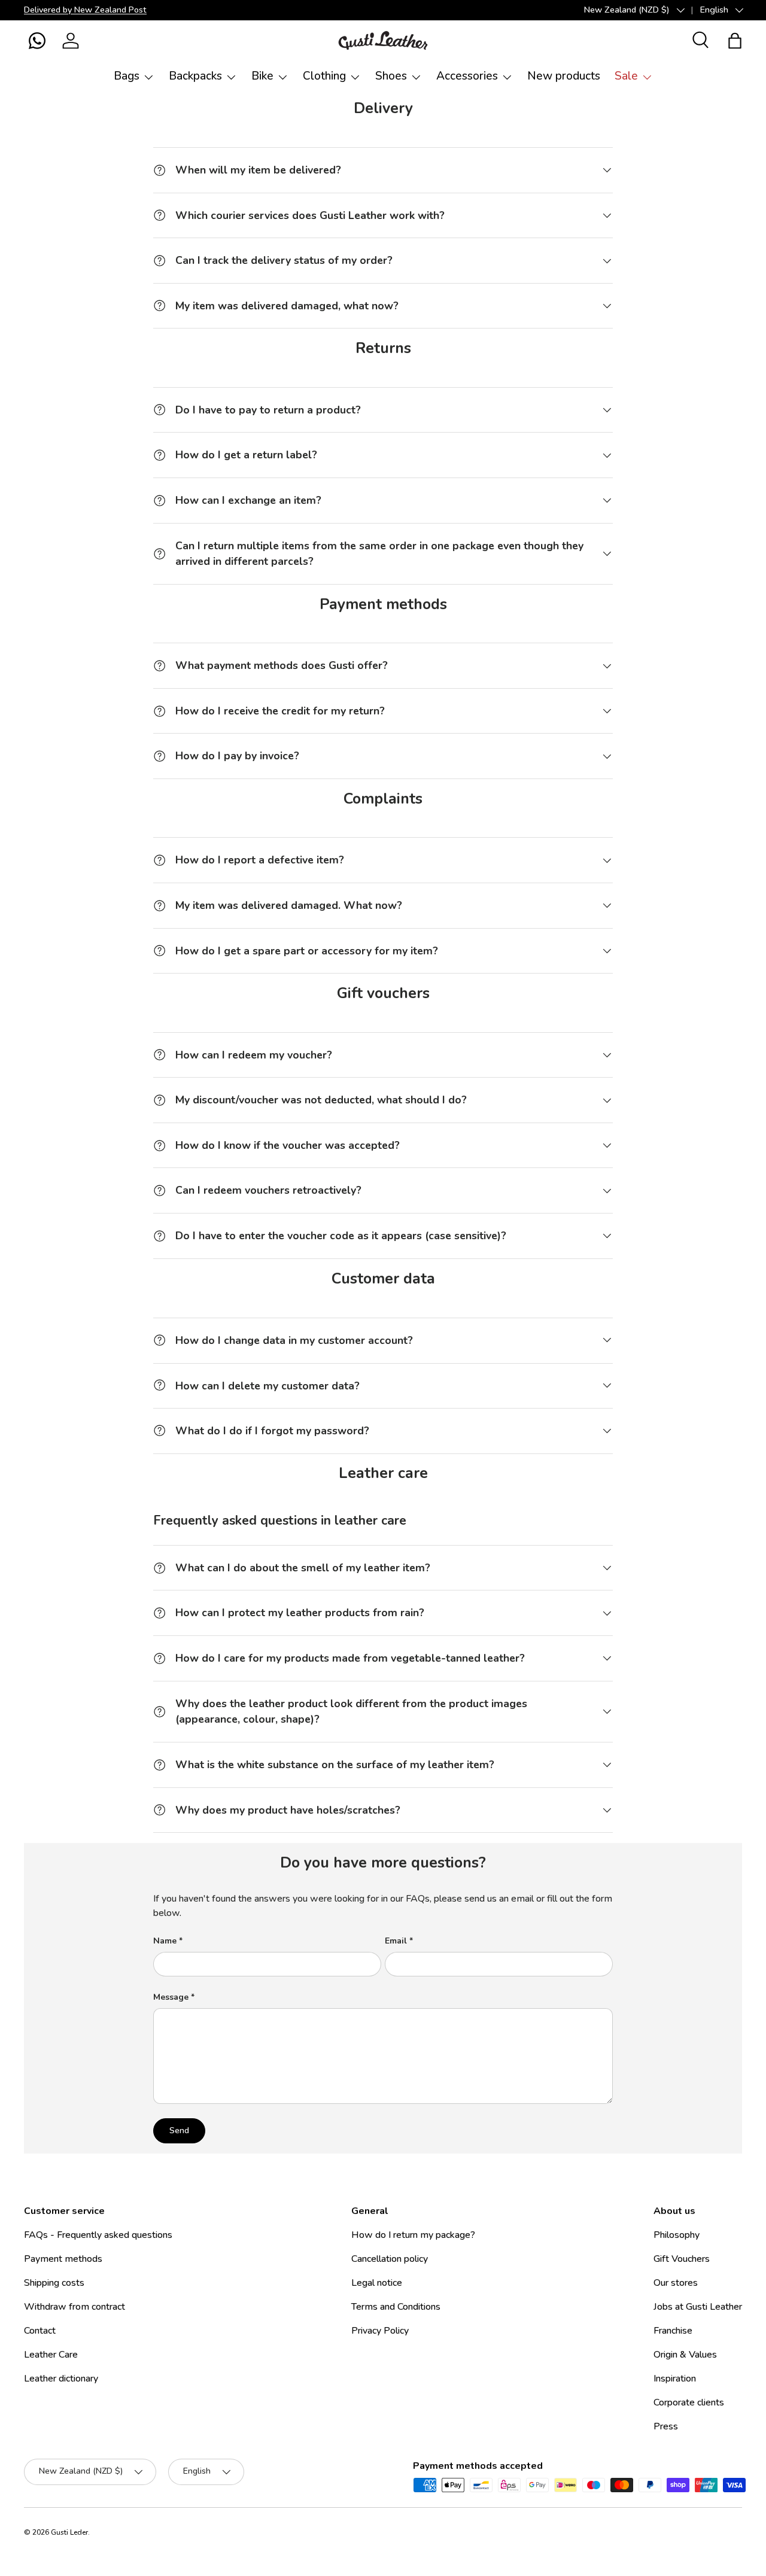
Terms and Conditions (396, 2307)
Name (165, 1941)
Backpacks (195, 76)
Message (171, 1997)
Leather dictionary (61, 2379)
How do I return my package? (413, 2235)
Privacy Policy (380, 2331)
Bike (262, 76)
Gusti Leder (69, 2532)
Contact (40, 2331)
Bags (127, 76)
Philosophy (677, 2235)
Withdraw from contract (75, 2307)
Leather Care (51, 2355)
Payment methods (63, 2259)
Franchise (673, 2331)
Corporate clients (689, 2402)
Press (666, 2426)
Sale (626, 76)
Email (396, 1941)
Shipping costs (54, 2283)
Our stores (676, 2283)
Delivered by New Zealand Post (85, 10)
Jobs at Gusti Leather (698, 2307)
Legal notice (377, 2283)
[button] (37, 41)
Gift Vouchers (682, 2259)
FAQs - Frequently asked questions (98, 2235)
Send (179, 2131)
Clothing (324, 76)
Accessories (467, 76)
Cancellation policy (390, 2259)
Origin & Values (685, 2355)
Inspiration (675, 2379)
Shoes (391, 76)
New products (564, 76)
